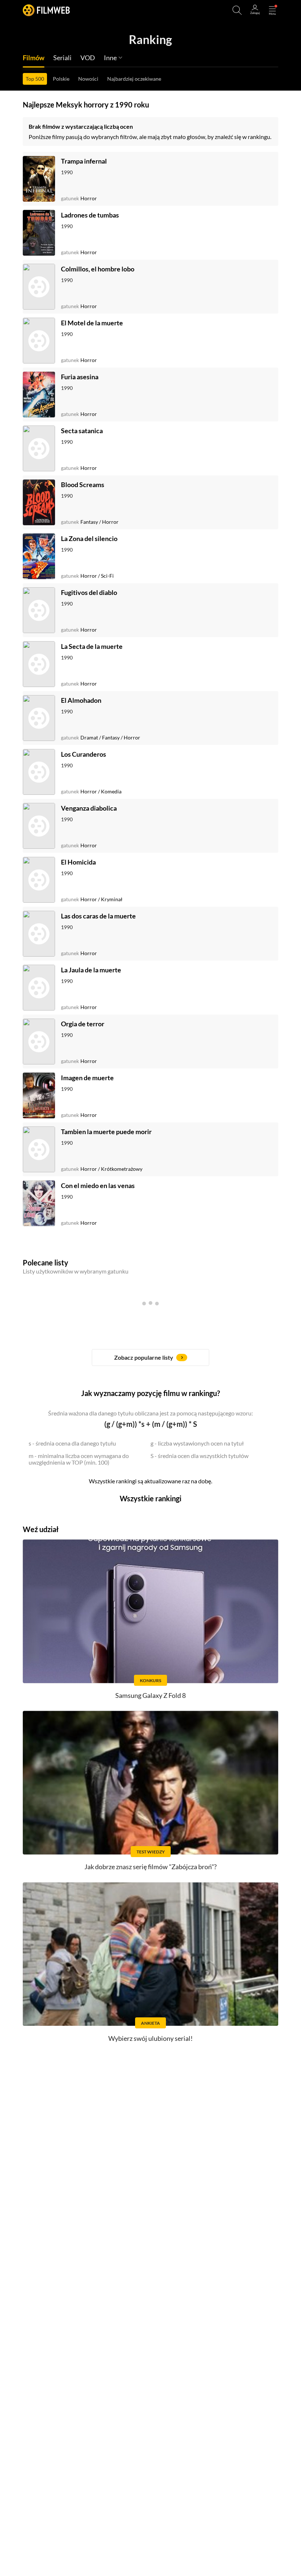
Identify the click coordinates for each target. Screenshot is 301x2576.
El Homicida (78, 862)
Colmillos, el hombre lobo (98, 269)
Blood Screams (83, 485)
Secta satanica (82, 431)
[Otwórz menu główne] (272, 10)
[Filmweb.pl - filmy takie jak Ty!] (46, 10)
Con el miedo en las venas (98, 1185)
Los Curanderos (84, 754)
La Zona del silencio (89, 538)
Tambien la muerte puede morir (106, 1132)
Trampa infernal (84, 161)
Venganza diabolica (89, 808)
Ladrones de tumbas (90, 215)
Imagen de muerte (87, 1078)
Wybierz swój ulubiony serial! (150, 2038)
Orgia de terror (83, 1024)
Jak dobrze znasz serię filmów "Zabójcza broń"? (150, 1867)
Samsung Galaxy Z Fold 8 (150, 1695)
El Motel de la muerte (92, 323)
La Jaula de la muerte (91, 970)
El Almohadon (81, 700)
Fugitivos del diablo (89, 592)
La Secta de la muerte (92, 646)
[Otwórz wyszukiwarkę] (237, 10)
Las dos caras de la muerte (98, 916)
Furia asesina (80, 377)
